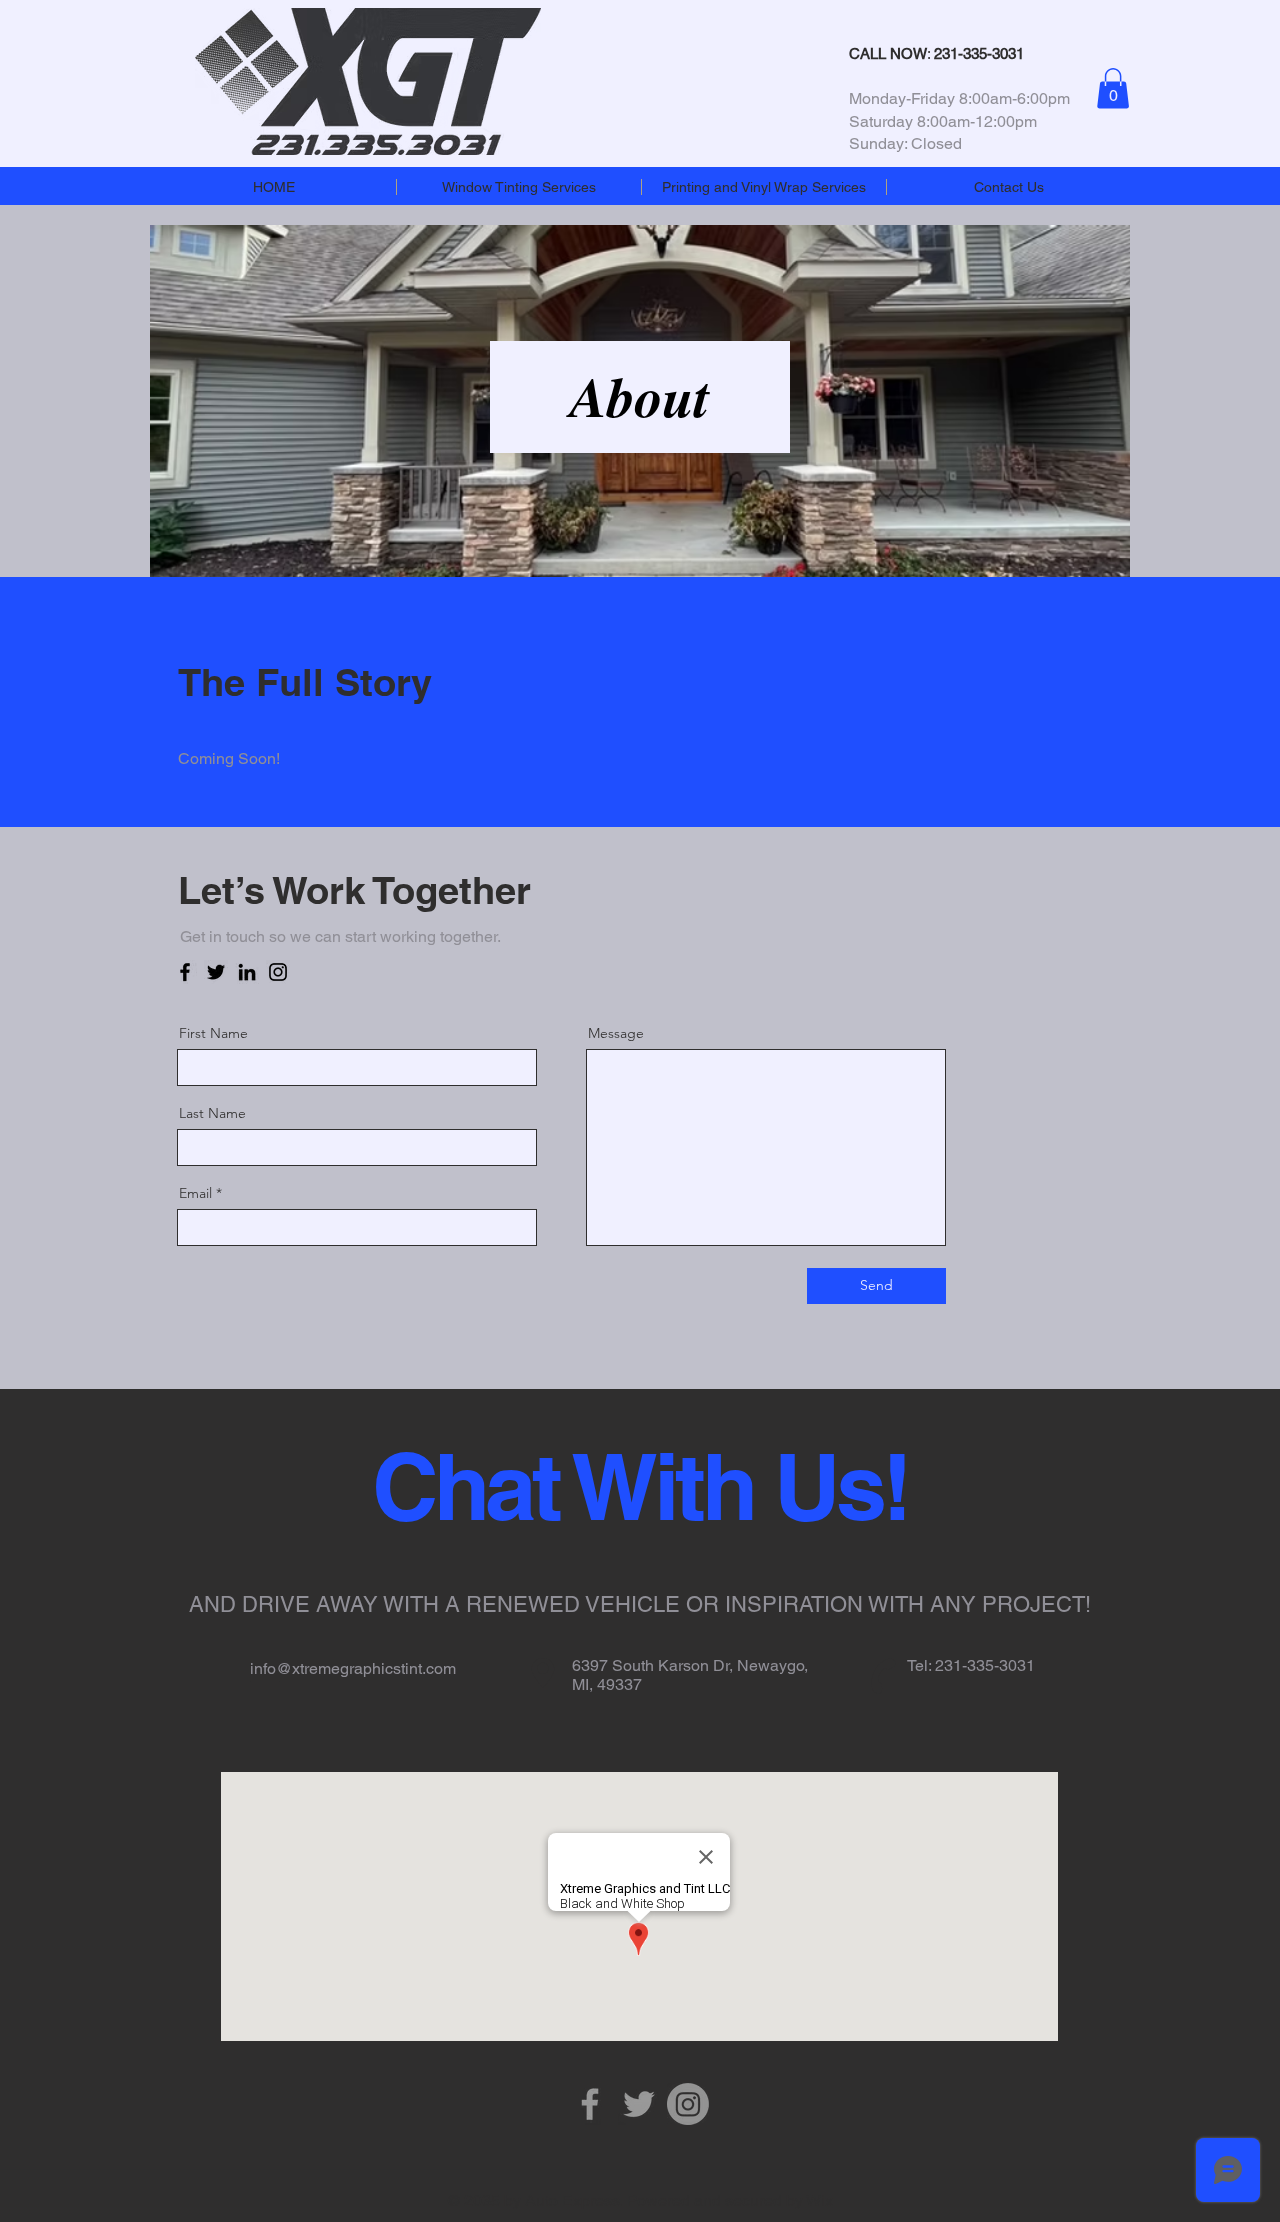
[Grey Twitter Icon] (639, 2104)
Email (195, 1193)
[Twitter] (216, 972)
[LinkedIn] (247, 972)
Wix (819, 2200)
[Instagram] (278, 972)
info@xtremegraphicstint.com (353, 1668)
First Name (213, 1033)
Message (616, 1033)
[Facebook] (185, 972)
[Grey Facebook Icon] (590, 2104)
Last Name (212, 1113)
